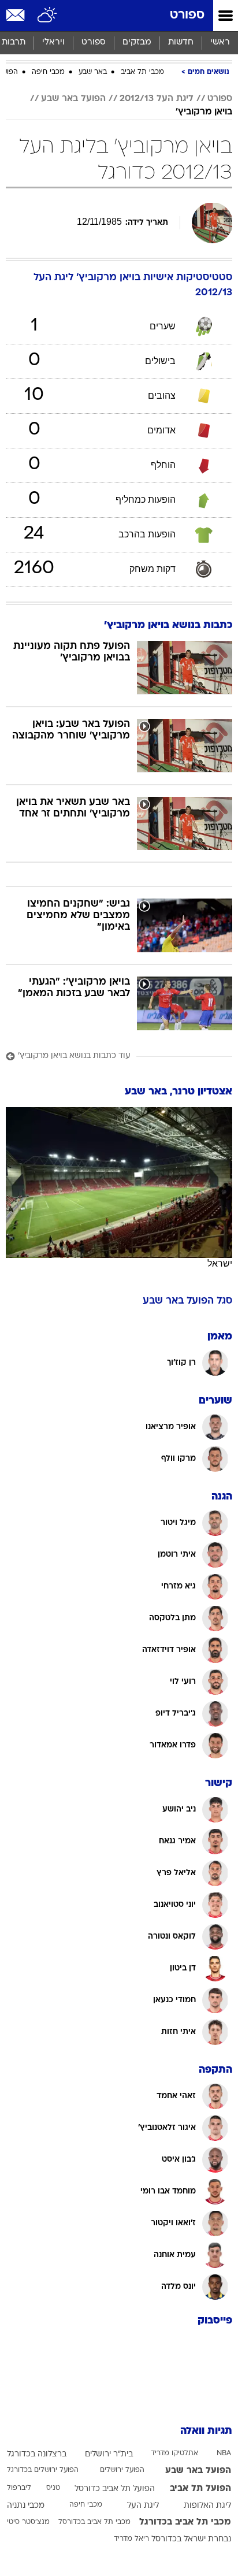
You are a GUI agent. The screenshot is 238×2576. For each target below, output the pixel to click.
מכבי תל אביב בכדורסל (94, 2522)
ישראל (220, 1263)
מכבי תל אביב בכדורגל (185, 2522)
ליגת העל (143, 2506)
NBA (224, 2453)
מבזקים (137, 42)
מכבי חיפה (48, 72)
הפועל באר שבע (73, 99)
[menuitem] (181, 43)
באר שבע (93, 72)
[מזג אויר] (48, 16)
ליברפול (19, 2488)
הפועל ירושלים (122, 2470)
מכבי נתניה (26, 2506)
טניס (53, 2488)
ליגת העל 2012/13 (157, 99)
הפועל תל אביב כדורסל (115, 2489)
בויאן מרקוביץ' (204, 112)
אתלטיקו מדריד (174, 2453)
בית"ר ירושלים (109, 2454)
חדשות (181, 42)
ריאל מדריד (131, 2539)
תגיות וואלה (206, 2431)
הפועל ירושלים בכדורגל (43, 2470)
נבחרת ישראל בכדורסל (191, 2539)
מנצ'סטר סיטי (28, 2522)
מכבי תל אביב (142, 72)
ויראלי (53, 42)
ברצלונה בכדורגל (37, 2454)
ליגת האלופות (207, 2506)
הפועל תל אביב (200, 2489)
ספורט (187, 15)
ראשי (220, 42)
